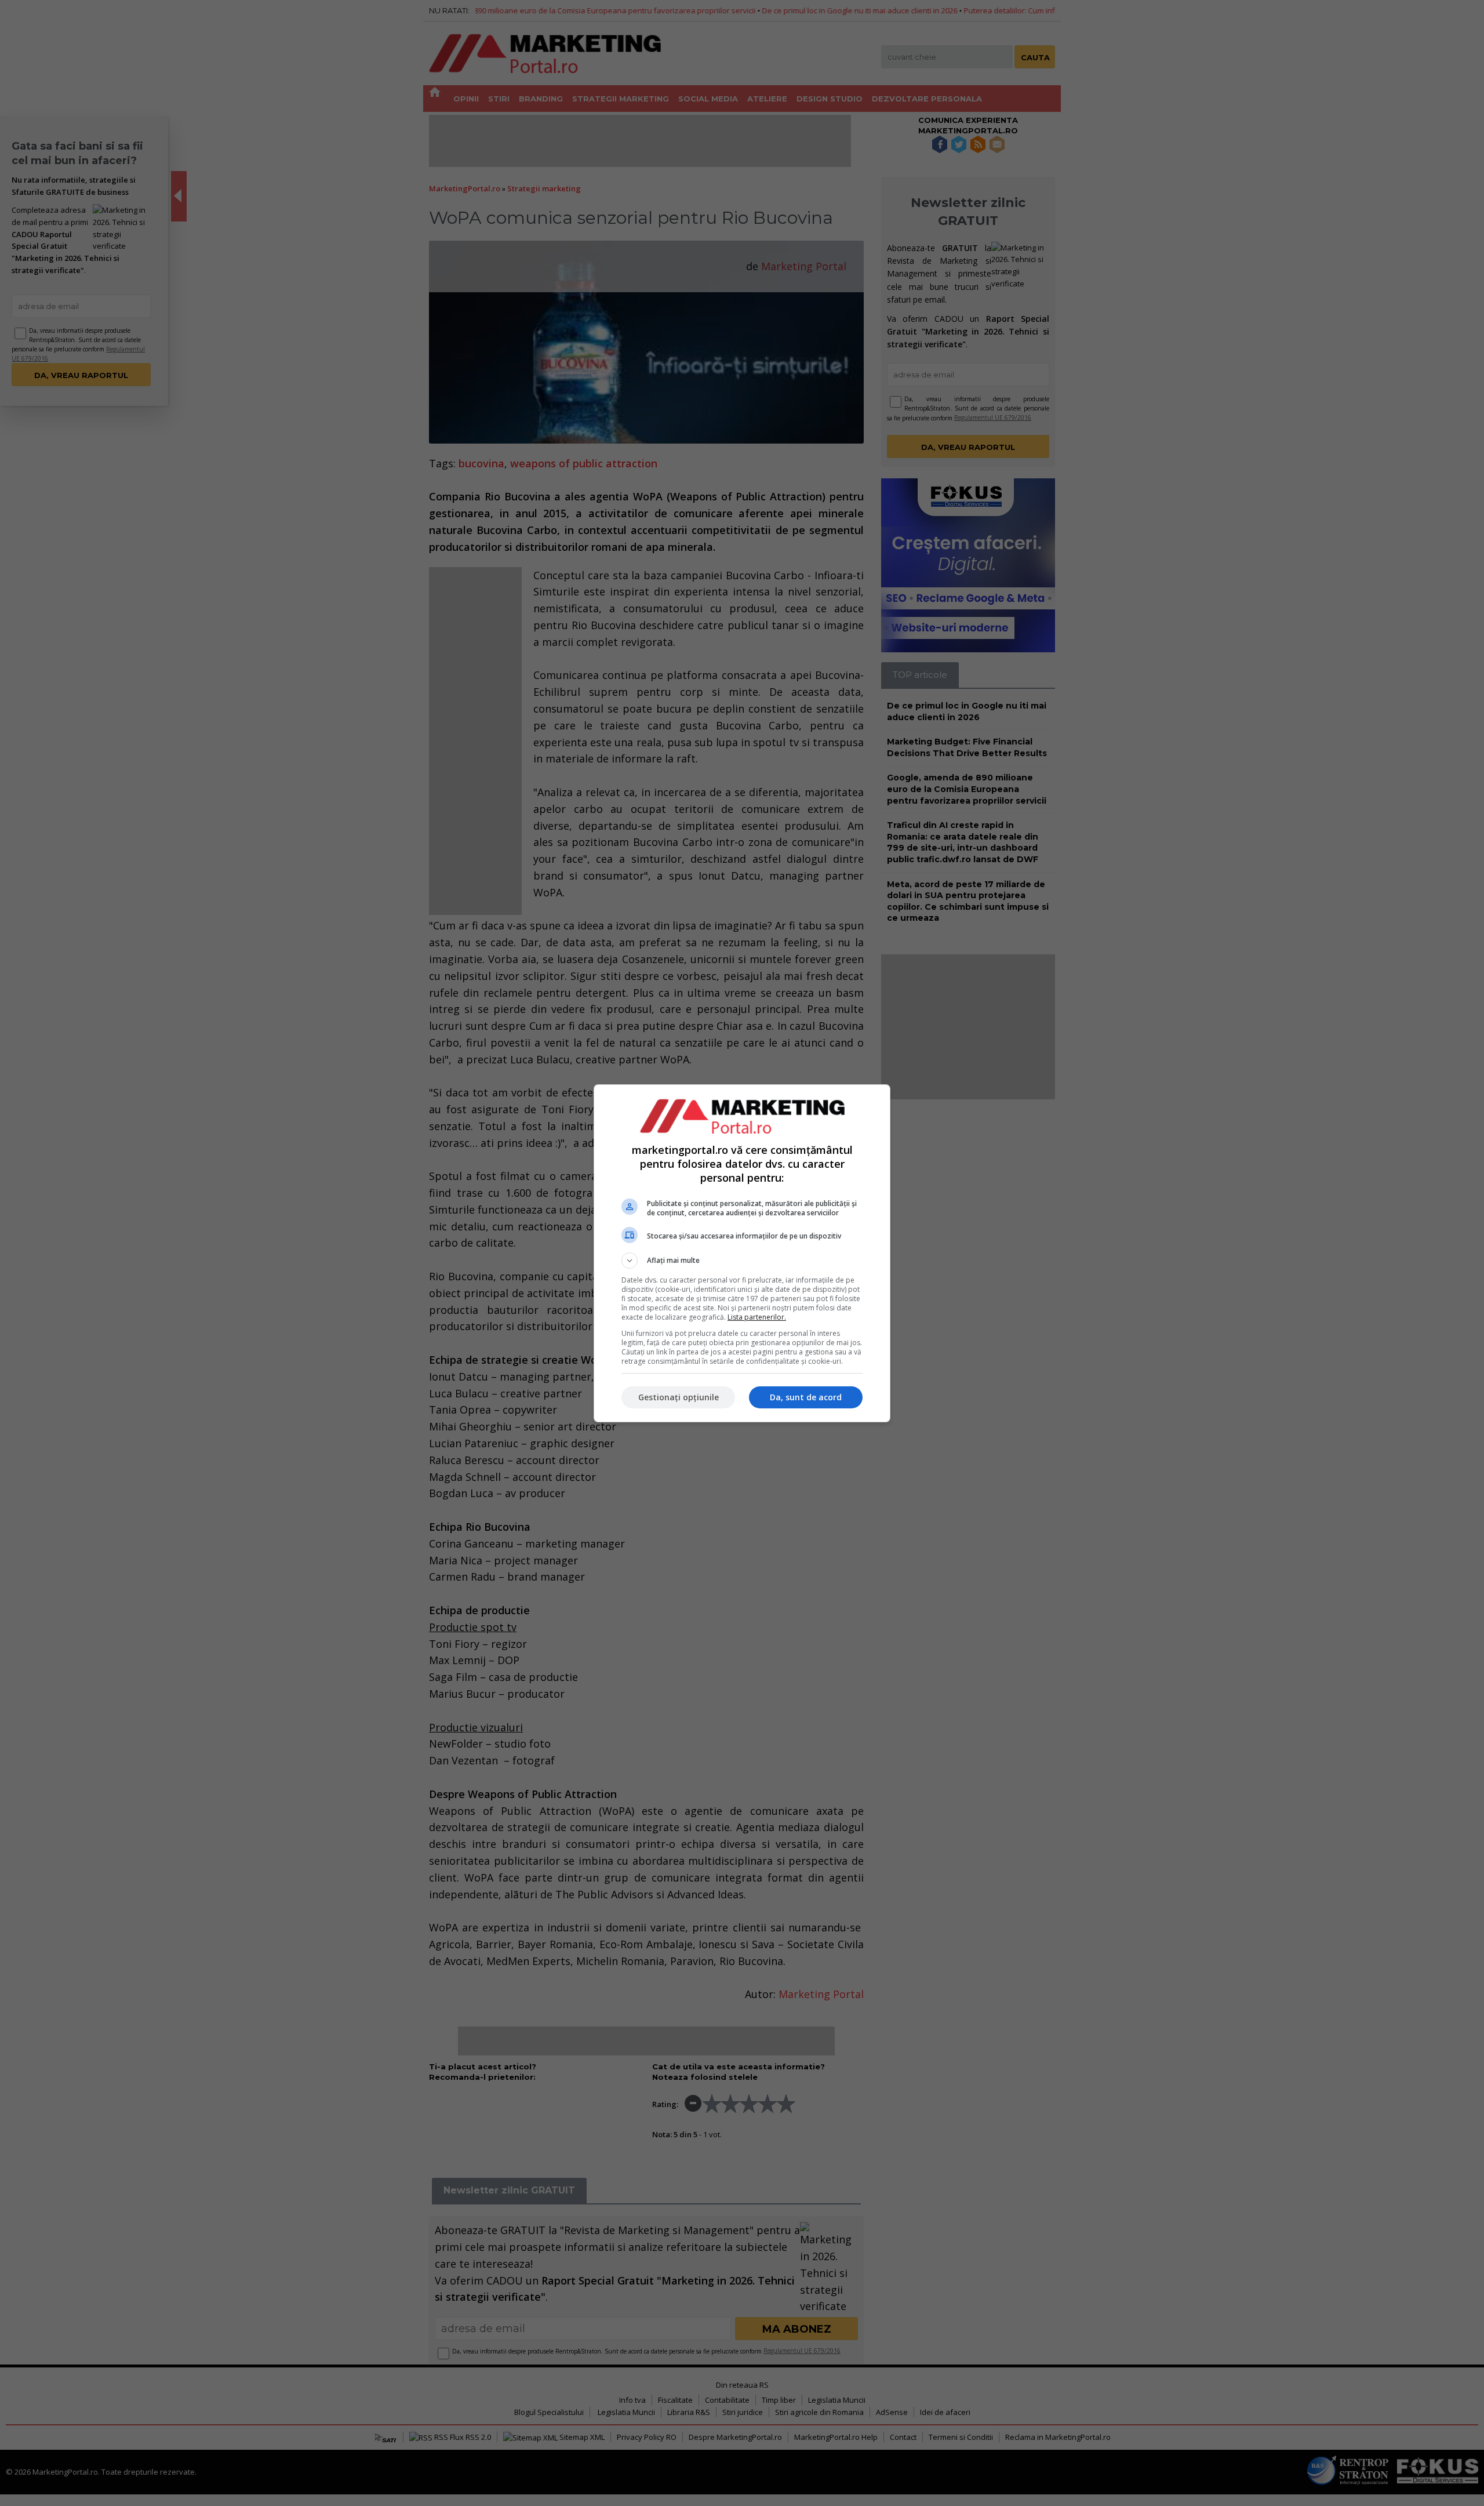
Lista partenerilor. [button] (757, 1317)
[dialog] (742, 1253)
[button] (742, 1261)
